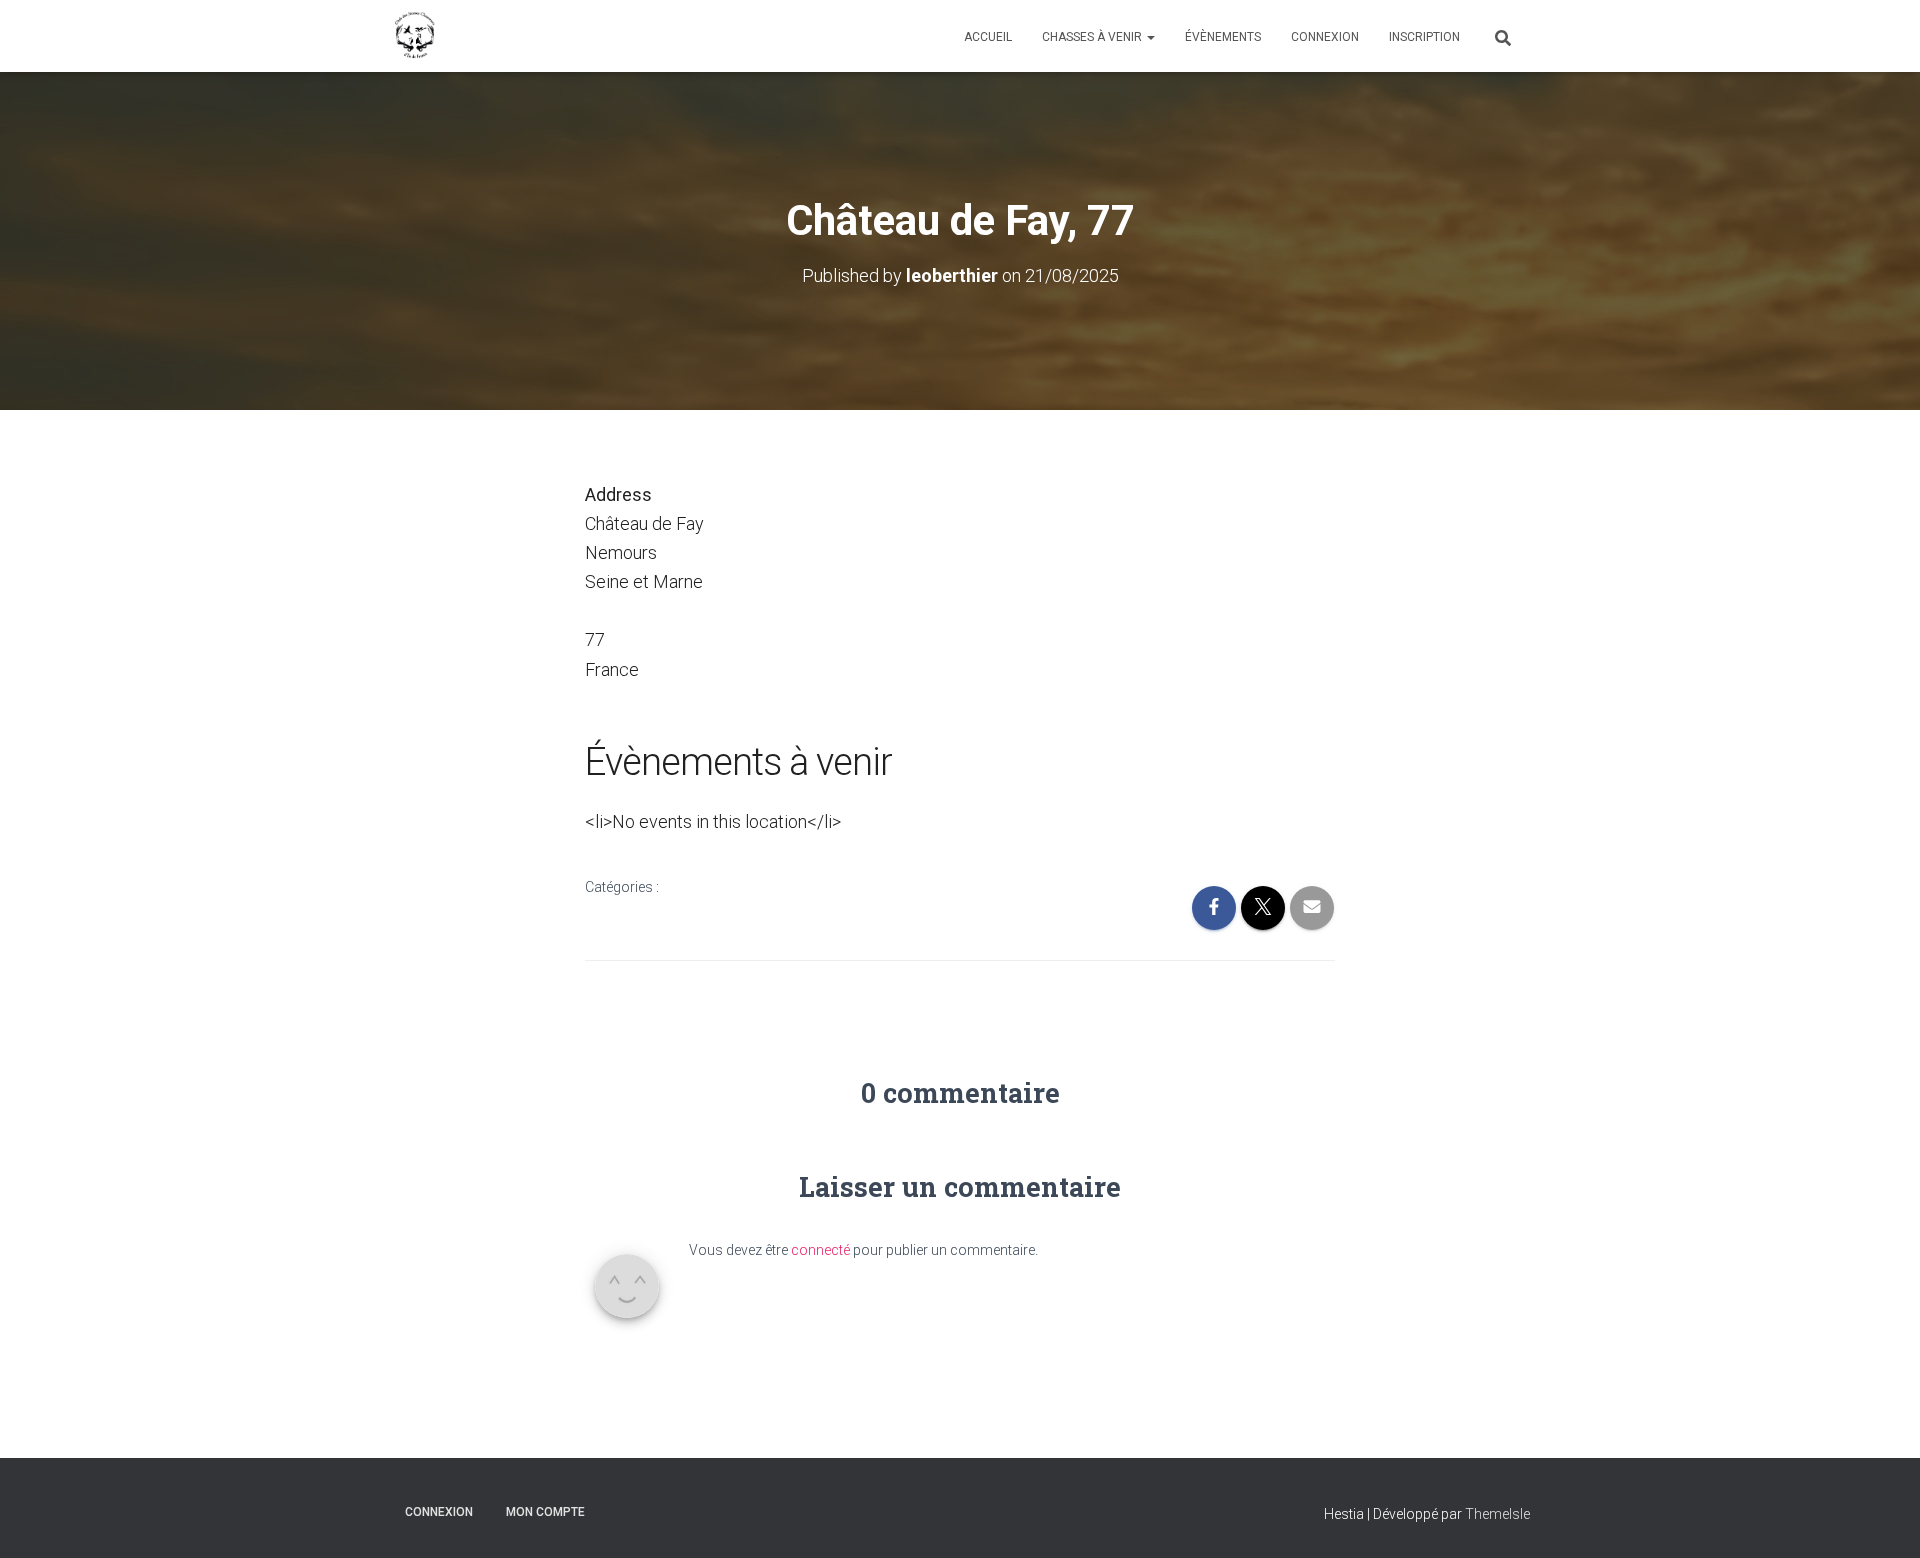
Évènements (1223, 37)
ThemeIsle (1497, 1514)
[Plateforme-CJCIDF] (415, 36)
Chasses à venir (1093, 37)
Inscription (1424, 37)
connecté (820, 1250)
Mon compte (545, 1512)
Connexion (1325, 37)
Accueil (988, 37)
